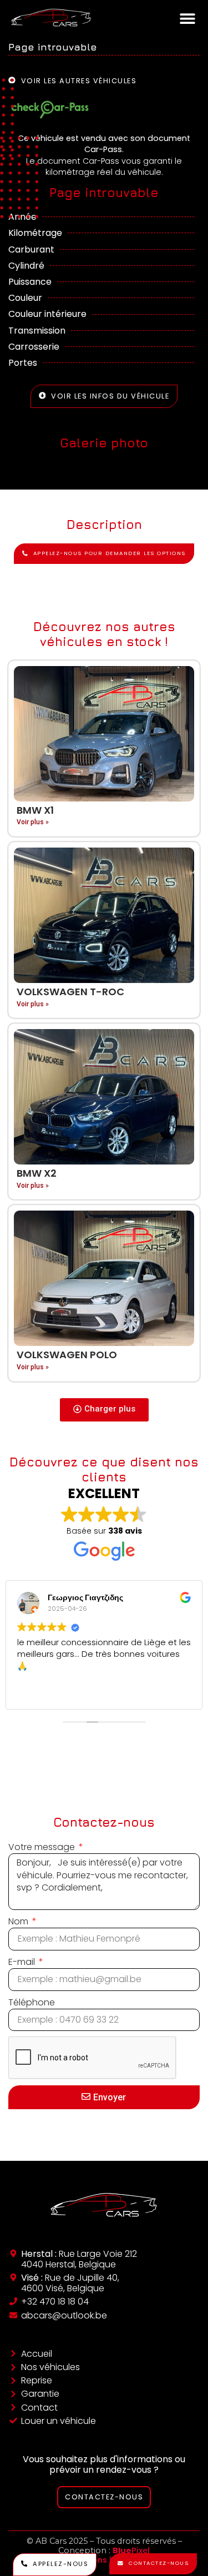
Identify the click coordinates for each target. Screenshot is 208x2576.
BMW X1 (35, 810)
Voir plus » (33, 822)
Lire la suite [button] (62, 1693)
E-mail (23, 1962)
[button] (187, 18)
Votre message (43, 1847)
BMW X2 (37, 1173)
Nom (19, 1922)
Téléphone (32, 2003)
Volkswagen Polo (67, 1355)
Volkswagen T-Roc (70, 992)
